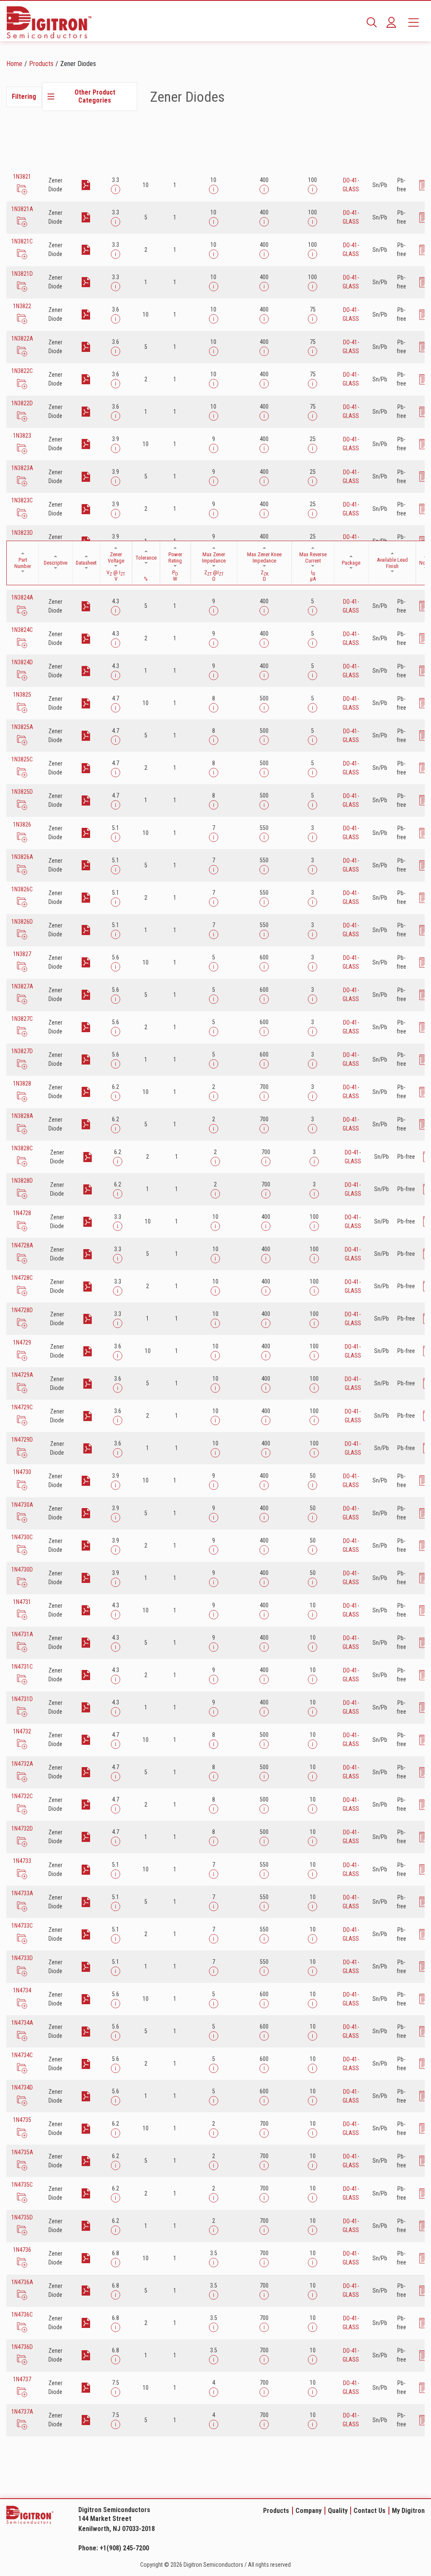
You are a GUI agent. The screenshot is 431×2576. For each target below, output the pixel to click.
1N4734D (22, 2087)
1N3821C (22, 241)
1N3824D (22, 662)
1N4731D (22, 1699)
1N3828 (22, 1083)
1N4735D (22, 2217)
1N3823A (22, 468)
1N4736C (22, 2314)
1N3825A (22, 727)
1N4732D (22, 1828)
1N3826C (22, 889)
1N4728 (22, 1213)
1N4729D (22, 1440)
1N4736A (22, 2282)
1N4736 (22, 2250)
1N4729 (22, 1342)
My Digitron (408, 2511)
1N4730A (22, 1505)
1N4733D (22, 1958)
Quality (338, 2511)
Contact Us (370, 2511)
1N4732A (22, 1764)
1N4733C (22, 1926)
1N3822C (22, 371)
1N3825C (22, 759)
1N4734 (22, 1990)
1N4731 (22, 1602)
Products (41, 64)
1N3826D (22, 922)
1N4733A (22, 1893)
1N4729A (22, 1375)
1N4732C (22, 1796)
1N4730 (22, 1472)
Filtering (24, 96)
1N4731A (22, 1634)
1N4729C (22, 1407)
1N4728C (22, 1278)
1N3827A (22, 986)
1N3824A (22, 597)
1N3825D (22, 792)
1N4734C (22, 2055)
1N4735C (22, 2185)
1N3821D (22, 274)
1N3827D (22, 1051)
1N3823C (22, 500)
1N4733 (22, 1861)
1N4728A (22, 1245)
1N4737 (22, 2379)
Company (309, 2511)
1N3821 (22, 177)
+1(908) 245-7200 (124, 2548)
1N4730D (22, 1569)
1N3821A (22, 209)
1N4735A (22, 2152)
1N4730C (22, 1537)
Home (14, 64)
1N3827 (22, 954)
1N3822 (22, 306)
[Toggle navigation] (414, 22)
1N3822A (22, 338)
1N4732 (22, 1731)
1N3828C (22, 1148)
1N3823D (22, 533)
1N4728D (22, 1310)
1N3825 (22, 695)
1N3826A (22, 857)
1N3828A (22, 1116)
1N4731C (22, 1667)
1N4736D (22, 2347)
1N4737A (22, 2412)
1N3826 (22, 824)
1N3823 (22, 436)
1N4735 (22, 2120)
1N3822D (22, 403)
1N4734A (22, 2023)
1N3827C (22, 1019)
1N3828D (22, 1181)
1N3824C (22, 630)
